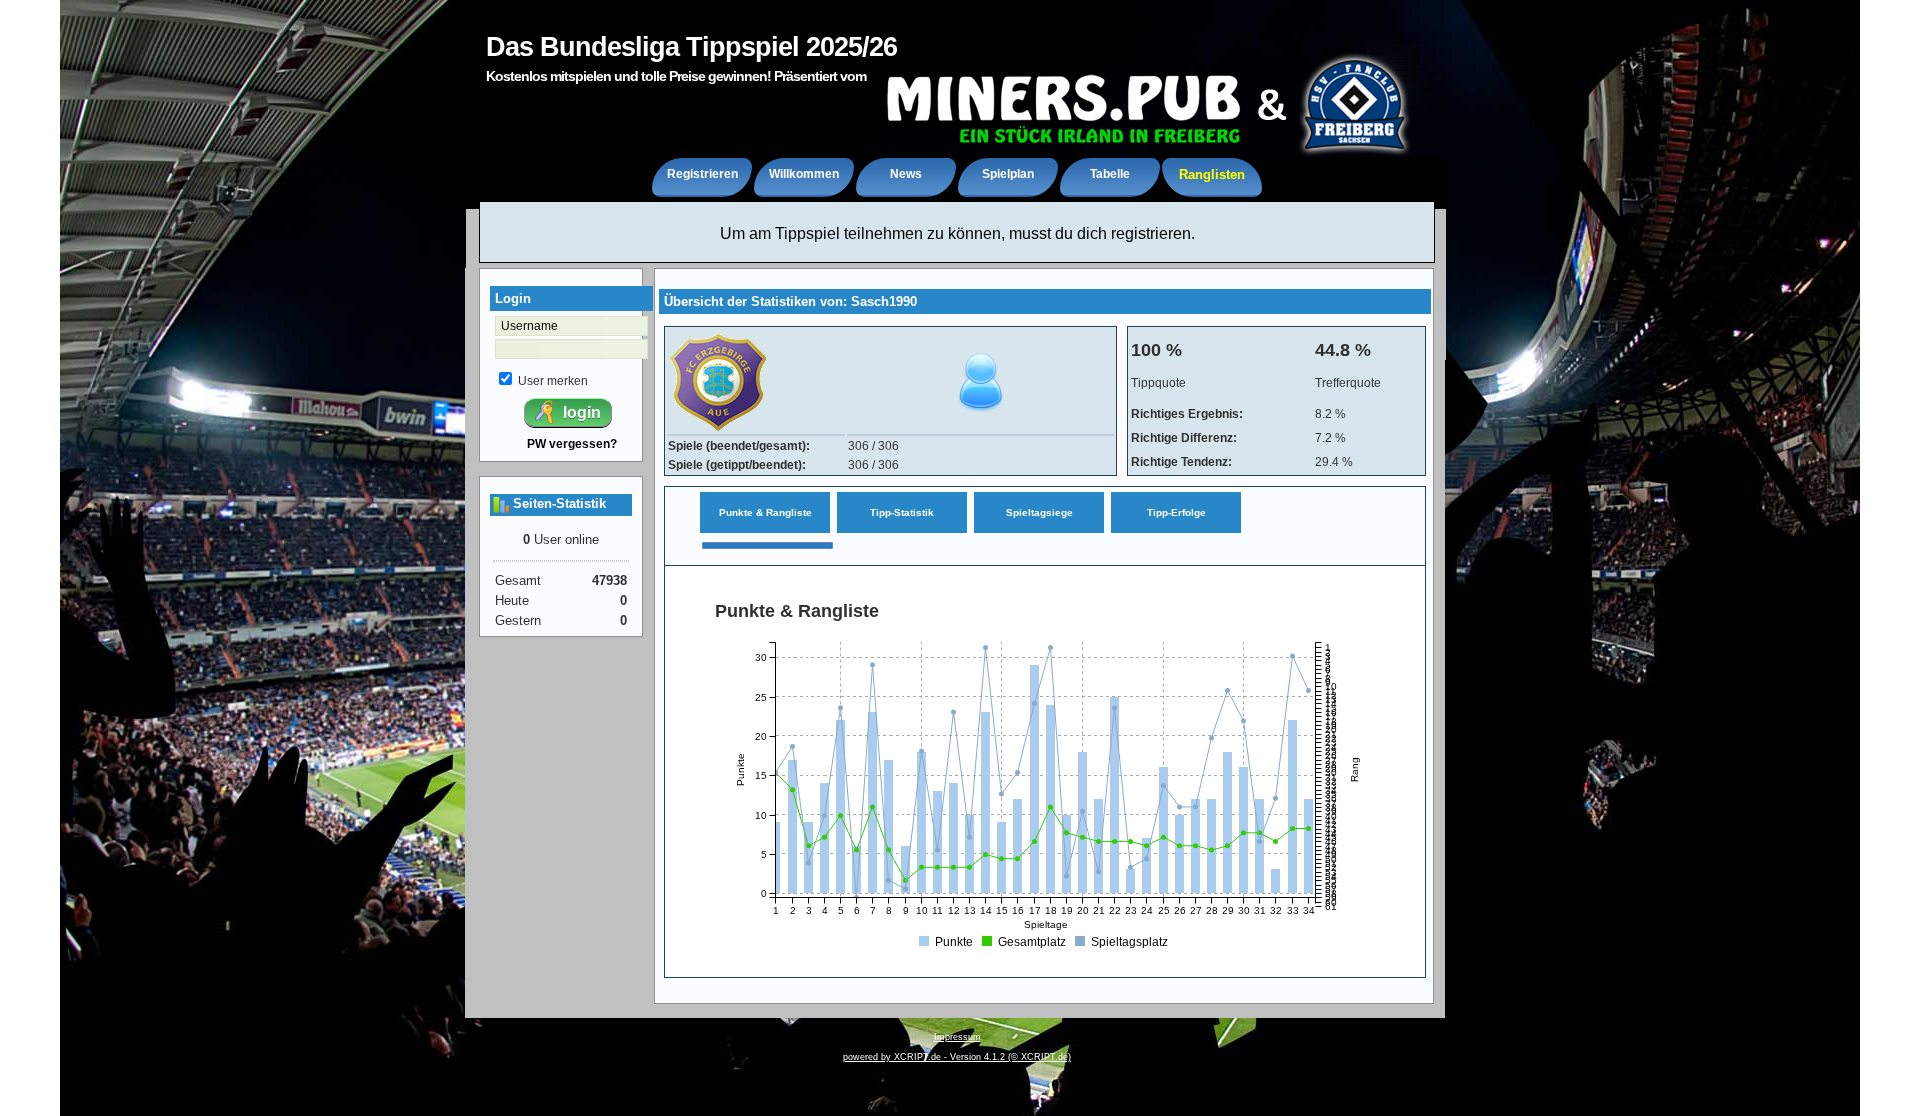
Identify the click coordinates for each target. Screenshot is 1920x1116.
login (580, 412)
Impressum (957, 1037)
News (906, 174)
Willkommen (804, 174)
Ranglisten (1212, 174)
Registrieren (702, 174)
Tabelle (1110, 174)
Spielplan (1008, 174)
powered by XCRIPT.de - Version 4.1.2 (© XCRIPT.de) (957, 1057)
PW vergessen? (572, 444)
